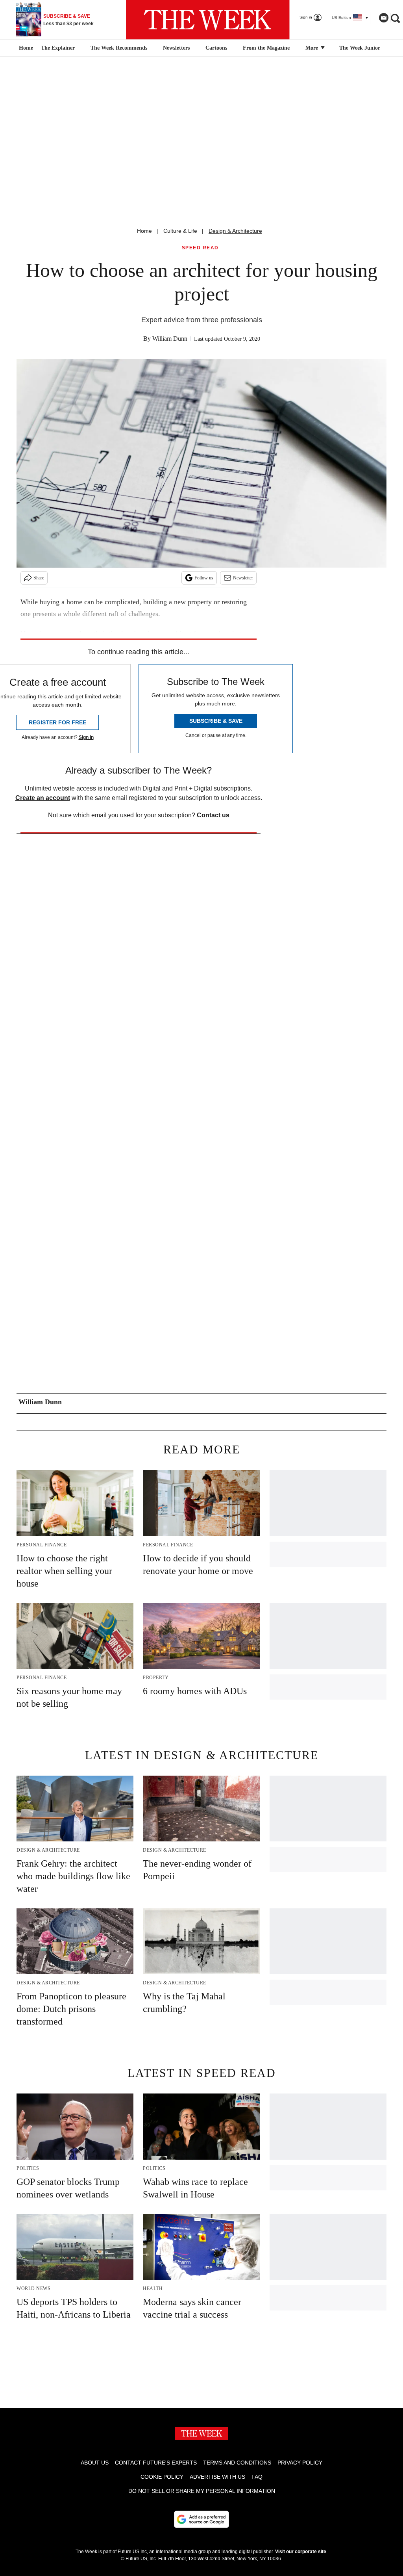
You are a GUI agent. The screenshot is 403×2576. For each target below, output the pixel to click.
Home (144, 231)
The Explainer (58, 48)
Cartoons (216, 48)
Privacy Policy (300, 2463)
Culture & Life (180, 231)
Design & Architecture (235, 231)
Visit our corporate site (301, 2552)
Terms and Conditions (237, 2463)
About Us (95, 2463)
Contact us (213, 815)
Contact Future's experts (156, 2463)
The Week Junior (360, 48)
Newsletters (176, 48)
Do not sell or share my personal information (202, 2491)
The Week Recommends (119, 48)
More (312, 48)
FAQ (257, 2477)
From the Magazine (266, 48)
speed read (200, 248)
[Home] (25, 48)
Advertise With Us (217, 2477)
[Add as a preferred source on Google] (201, 2519)
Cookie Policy (162, 2477)
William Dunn (170, 339)
